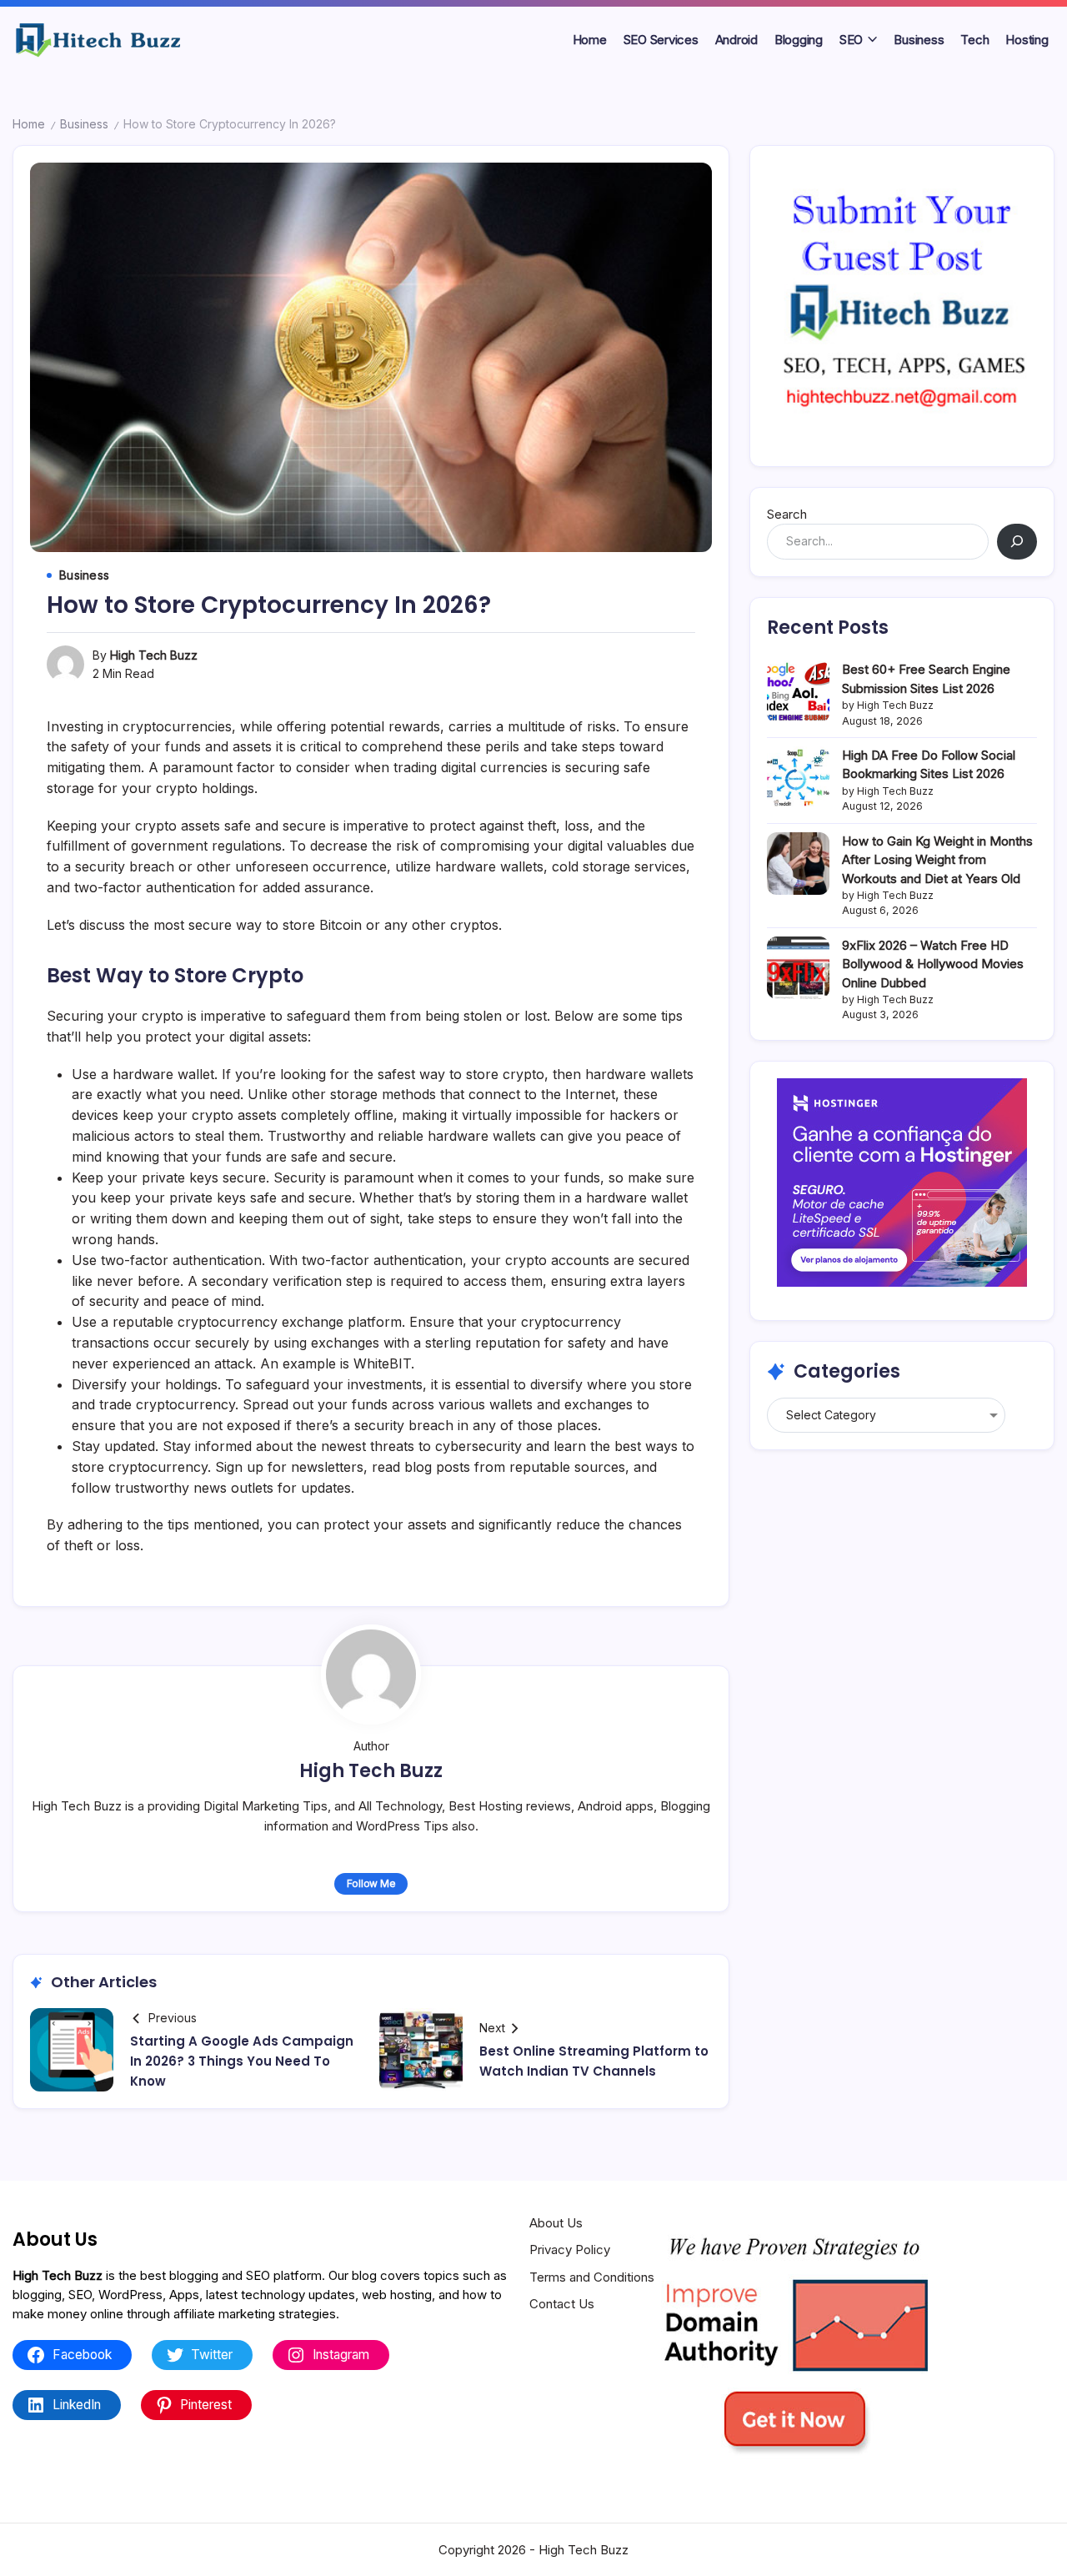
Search (787, 514)
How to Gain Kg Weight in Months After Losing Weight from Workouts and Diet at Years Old (937, 860)
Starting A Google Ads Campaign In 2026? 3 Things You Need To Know (242, 2061)
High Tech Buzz (154, 655)
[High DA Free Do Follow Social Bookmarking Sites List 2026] (798, 778)
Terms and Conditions (592, 2277)
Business (84, 124)
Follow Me (371, 1883)
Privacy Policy (570, 2250)
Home (29, 124)
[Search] (1017, 542)
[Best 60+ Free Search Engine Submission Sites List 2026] (798, 692)
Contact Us (562, 2304)
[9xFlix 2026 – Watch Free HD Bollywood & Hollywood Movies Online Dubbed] (798, 968)
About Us (556, 2223)
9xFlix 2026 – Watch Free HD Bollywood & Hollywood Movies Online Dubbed (933, 964)
